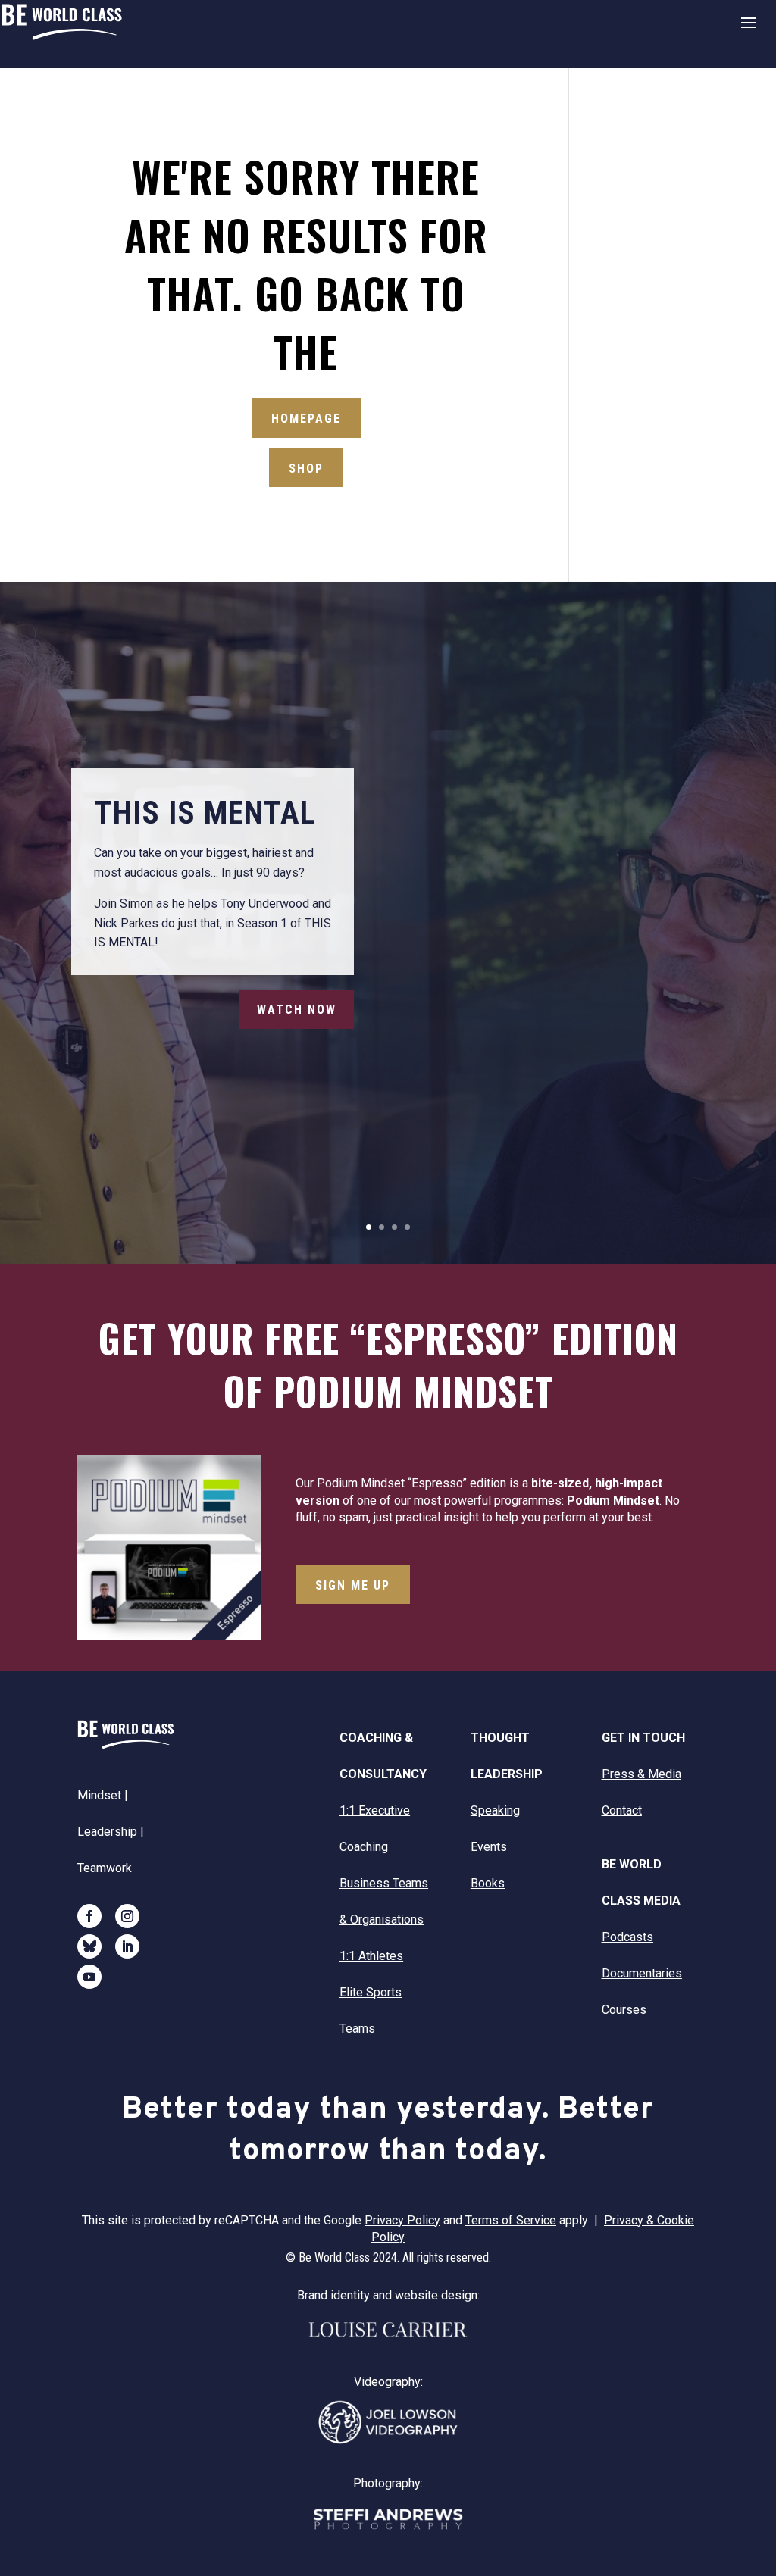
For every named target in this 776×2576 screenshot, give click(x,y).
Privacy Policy (402, 2220)
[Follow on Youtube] (89, 1977)
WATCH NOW (297, 1010)
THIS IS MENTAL (205, 813)
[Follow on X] (89, 1946)
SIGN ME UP (353, 1585)
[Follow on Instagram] (127, 1916)
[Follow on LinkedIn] (127, 1946)
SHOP (306, 469)
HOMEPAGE (306, 419)
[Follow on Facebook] (89, 1916)
